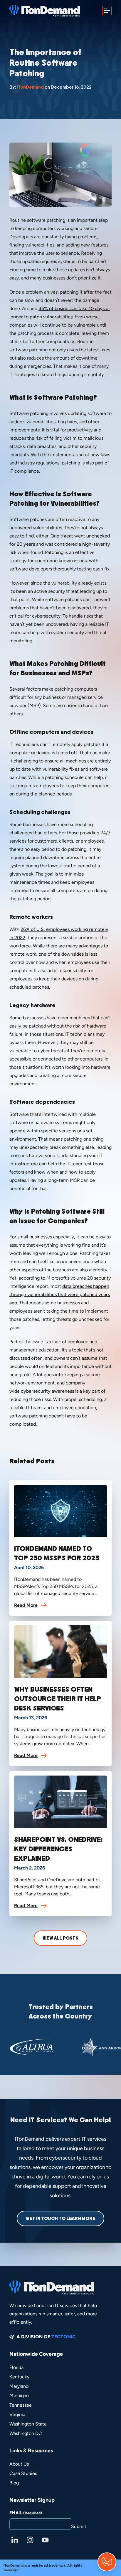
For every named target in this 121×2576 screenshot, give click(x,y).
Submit (79, 2526)
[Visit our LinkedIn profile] (15, 2540)
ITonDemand (30, 87)
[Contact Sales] (107, 2562)
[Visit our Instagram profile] (30, 2540)
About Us (19, 2464)
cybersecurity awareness (47, 1391)
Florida (16, 2367)
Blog (14, 2483)
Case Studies (23, 2473)
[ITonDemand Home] (45, 11)
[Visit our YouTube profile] (45, 2540)
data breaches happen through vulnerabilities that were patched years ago (60, 1294)
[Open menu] (107, 11)
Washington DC (26, 2433)
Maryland (19, 2386)
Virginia (17, 2414)
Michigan (19, 2396)
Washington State (28, 2424)
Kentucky (19, 2377)
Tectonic (64, 2337)
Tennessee (21, 2405)
